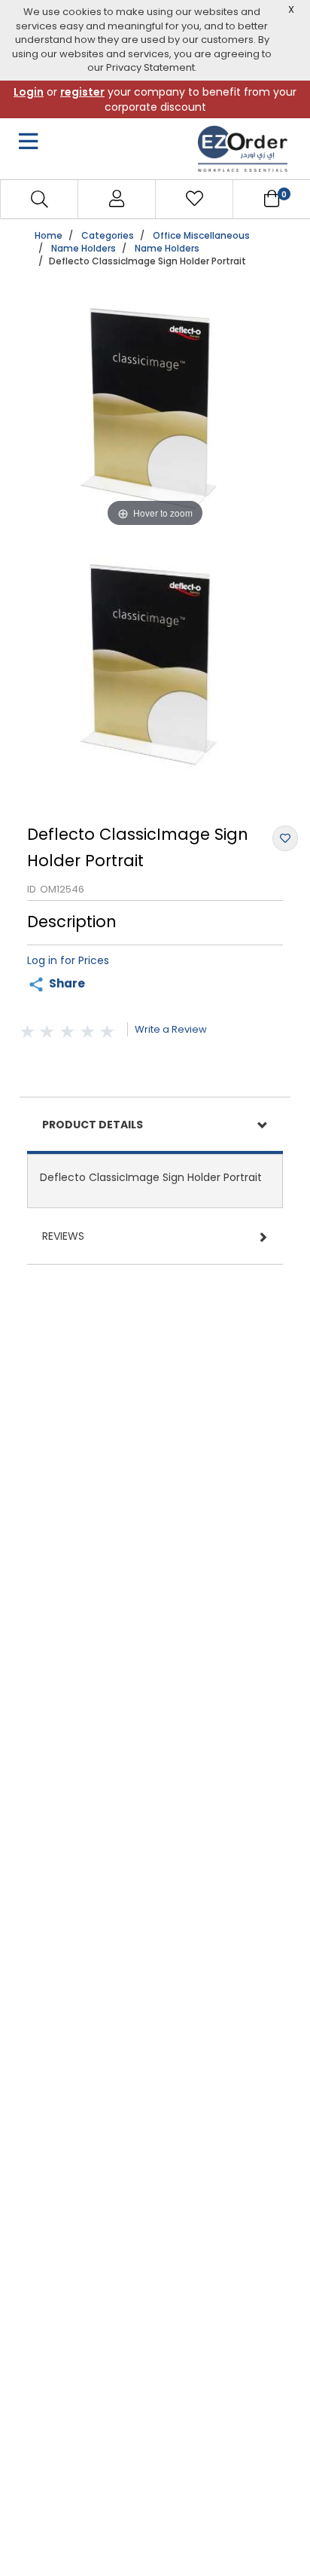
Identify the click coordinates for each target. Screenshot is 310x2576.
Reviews (63, 1236)
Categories (108, 235)
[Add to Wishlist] (285, 838)
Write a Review (171, 1029)
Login (29, 92)
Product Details (93, 1125)
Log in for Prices (68, 960)
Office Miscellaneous (201, 235)
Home (49, 235)
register (82, 92)
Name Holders (84, 248)
